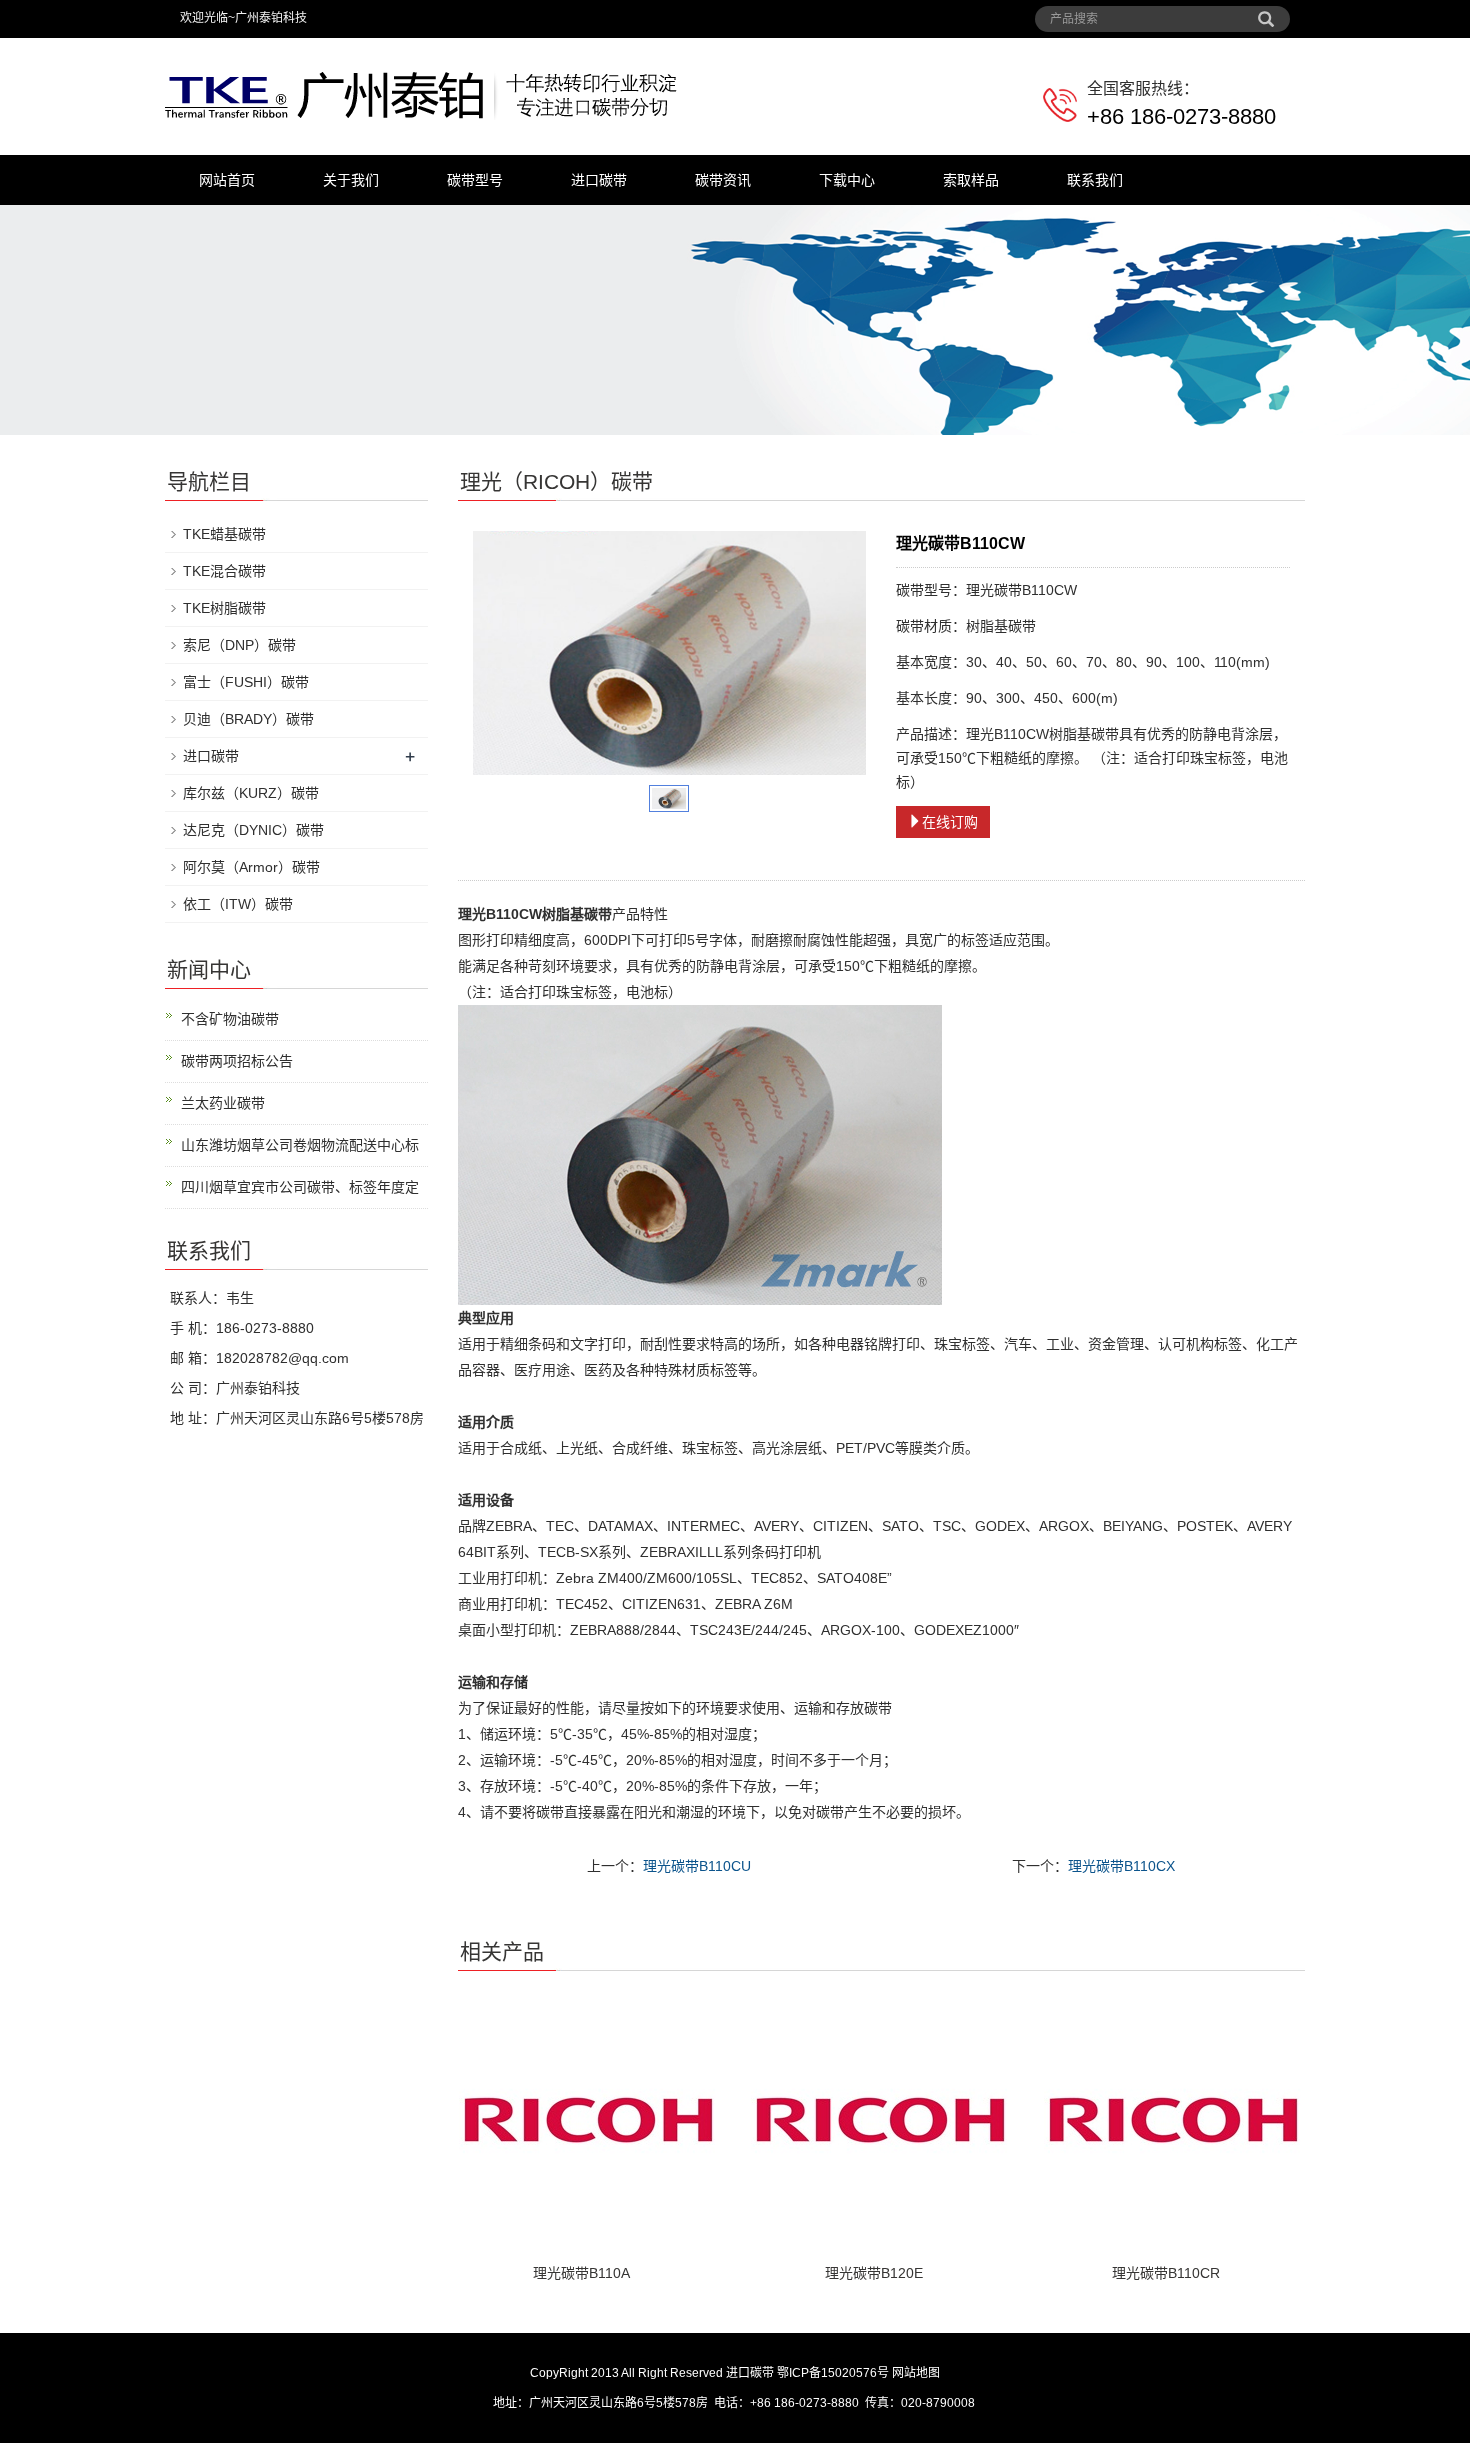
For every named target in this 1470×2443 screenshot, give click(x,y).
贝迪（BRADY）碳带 (248, 719)
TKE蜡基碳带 (224, 534)
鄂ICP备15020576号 (833, 2373)
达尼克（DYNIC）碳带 (253, 830)
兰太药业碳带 (223, 1103)
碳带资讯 (723, 180)
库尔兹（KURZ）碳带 (251, 793)
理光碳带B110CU (697, 1866)
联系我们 (1095, 180)
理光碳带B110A (581, 2273)
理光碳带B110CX (1121, 1866)
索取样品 (971, 180)
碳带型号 (475, 180)
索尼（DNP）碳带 (239, 645)
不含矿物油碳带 (230, 1019)
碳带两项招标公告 (237, 1061)
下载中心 (847, 180)
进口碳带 (599, 180)
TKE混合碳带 (224, 571)
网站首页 (227, 180)
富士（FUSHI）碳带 (246, 682)
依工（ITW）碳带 (238, 904)
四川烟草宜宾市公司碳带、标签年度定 (300, 1187)
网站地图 (916, 2373)
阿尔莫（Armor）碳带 (251, 867)
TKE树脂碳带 (224, 608)
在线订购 (950, 822)
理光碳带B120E (874, 2273)
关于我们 (351, 180)
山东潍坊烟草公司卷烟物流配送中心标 (300, 1145)
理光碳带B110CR (1166, 2273)
